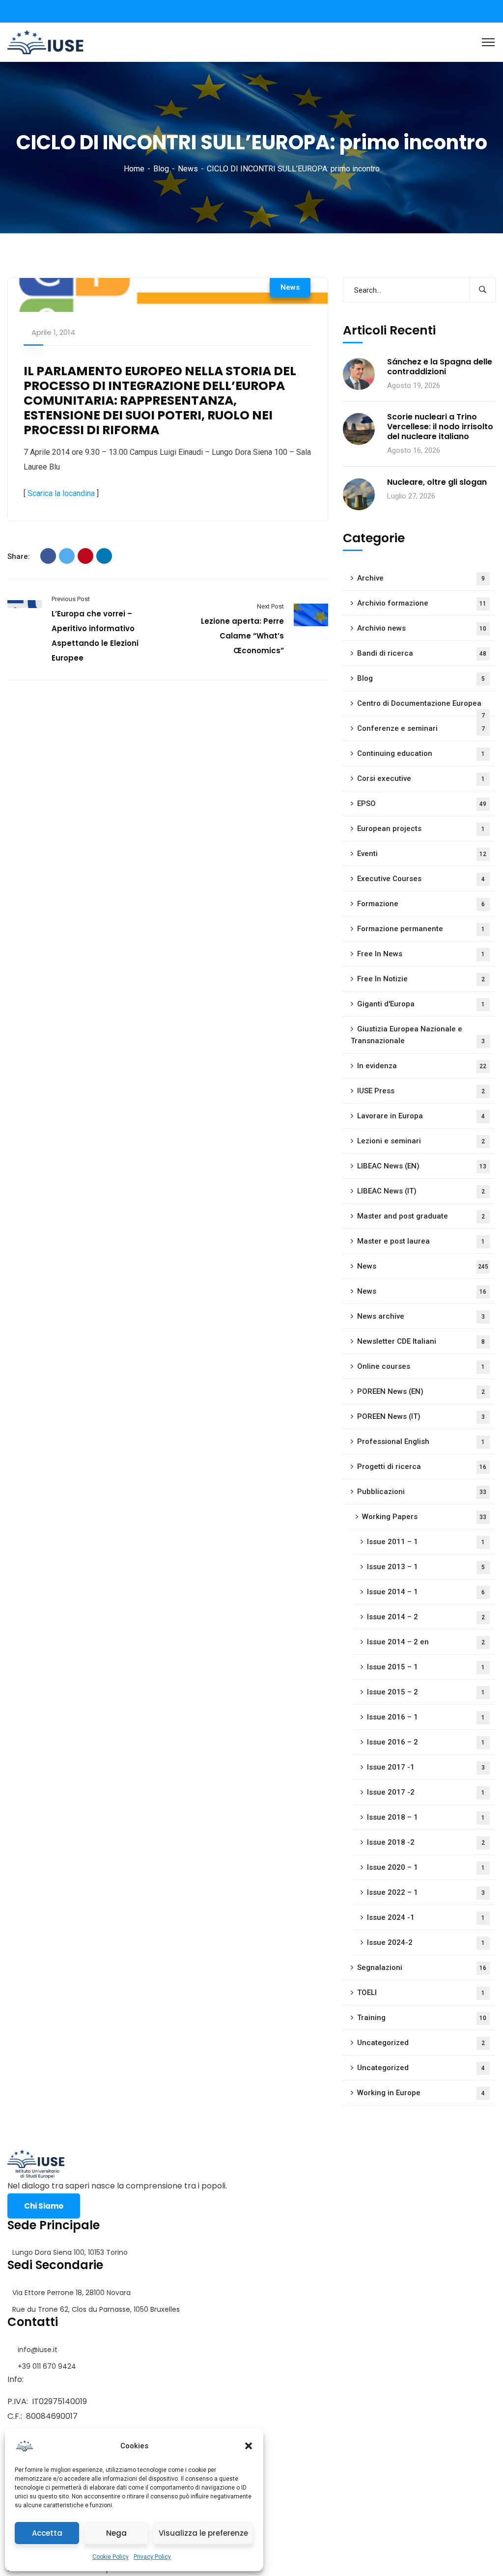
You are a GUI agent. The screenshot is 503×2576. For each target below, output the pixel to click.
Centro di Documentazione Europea (421, 707)
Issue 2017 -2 (426, 1792)
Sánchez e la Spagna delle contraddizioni (440, 367)
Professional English (421, 1441)
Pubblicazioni (422, 1492)
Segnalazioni (422, 1967)
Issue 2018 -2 (426, 1842)
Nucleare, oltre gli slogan (437, 482)
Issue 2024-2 (426, 1942)
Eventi (422, 854)
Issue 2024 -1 (426, 1917)
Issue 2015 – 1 (426, 1667)
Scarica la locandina (61, 493)
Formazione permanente (421, 929)
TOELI (421, 1993)
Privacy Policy (152, 2557)
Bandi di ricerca (422, 653)
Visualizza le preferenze (203, 2533)
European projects (421, 829)
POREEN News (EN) (421, 1391)
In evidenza (422, 1066)
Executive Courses (421, 879)
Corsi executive (421, 778)
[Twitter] (67, 556)
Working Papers (424, 1517)
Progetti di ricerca (422, 1467)
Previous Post (71, 599)
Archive (421, 578)
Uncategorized (421, 2043)
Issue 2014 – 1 (426, 1592)
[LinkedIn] (104, 556)
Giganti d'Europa (421, 1004)
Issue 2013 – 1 (426, 1567)
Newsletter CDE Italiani (421, 1341)
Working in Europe (421, 2093)
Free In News (421, 954)
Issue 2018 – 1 (426, 1817)
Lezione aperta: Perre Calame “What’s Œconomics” (242, 636)
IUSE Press (421, 1091)
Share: (19, 556)
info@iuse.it (38, 2350)
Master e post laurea (421, 1241)
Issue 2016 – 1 (426, 1717)
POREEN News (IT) (421, 1416)
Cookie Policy (111, 2557)
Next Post (270, 606)
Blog (161, 169)
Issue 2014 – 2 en (426, 1642)
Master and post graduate (421, 1216)
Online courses (421, 1366)
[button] (249, 2446)
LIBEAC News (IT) (421, 1191)
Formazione (421, 904)
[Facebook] (48, 556)
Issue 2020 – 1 (426, 1867)
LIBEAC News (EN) (422, 1166)
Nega (116, 2533)
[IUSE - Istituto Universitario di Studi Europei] (45, 42)
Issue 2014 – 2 (426, 1617)
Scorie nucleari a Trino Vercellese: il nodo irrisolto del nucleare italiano (440, 427)
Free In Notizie (421, 979)
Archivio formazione (422, 603)
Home (134, 169)
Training (422, 2018)
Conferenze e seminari (421, 728)
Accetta (47, 2533)
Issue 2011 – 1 (426, 1542)
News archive (421, 1316)
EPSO (422, 803)
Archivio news (422, 628)
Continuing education (421, 753)
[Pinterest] (85, 556)
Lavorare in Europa (421, 1116)
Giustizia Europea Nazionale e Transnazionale (418, 1035)
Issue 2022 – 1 (426, 1892)
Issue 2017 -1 (426, 1767)
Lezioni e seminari (421, 1141)
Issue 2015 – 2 (426, 1692)
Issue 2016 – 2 (426, 1742)
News (188, 169)
